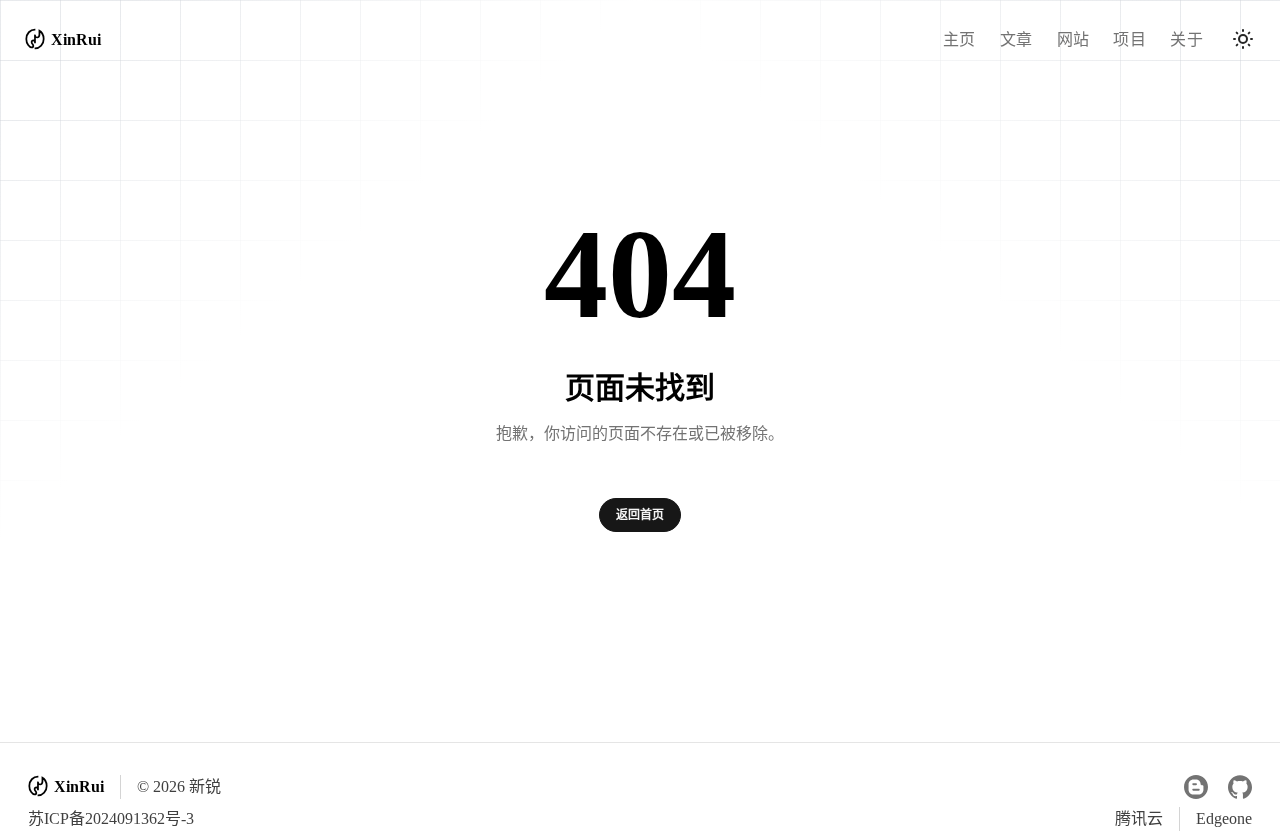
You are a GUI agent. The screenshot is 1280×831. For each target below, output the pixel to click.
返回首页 (640, 515)
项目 (1129, 39)
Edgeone (1224, 818)
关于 (1186, 39)
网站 (1073, 39)
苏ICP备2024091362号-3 (111, 818)
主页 (959, 39)
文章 (1016, 39)
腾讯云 (1139, 818)
